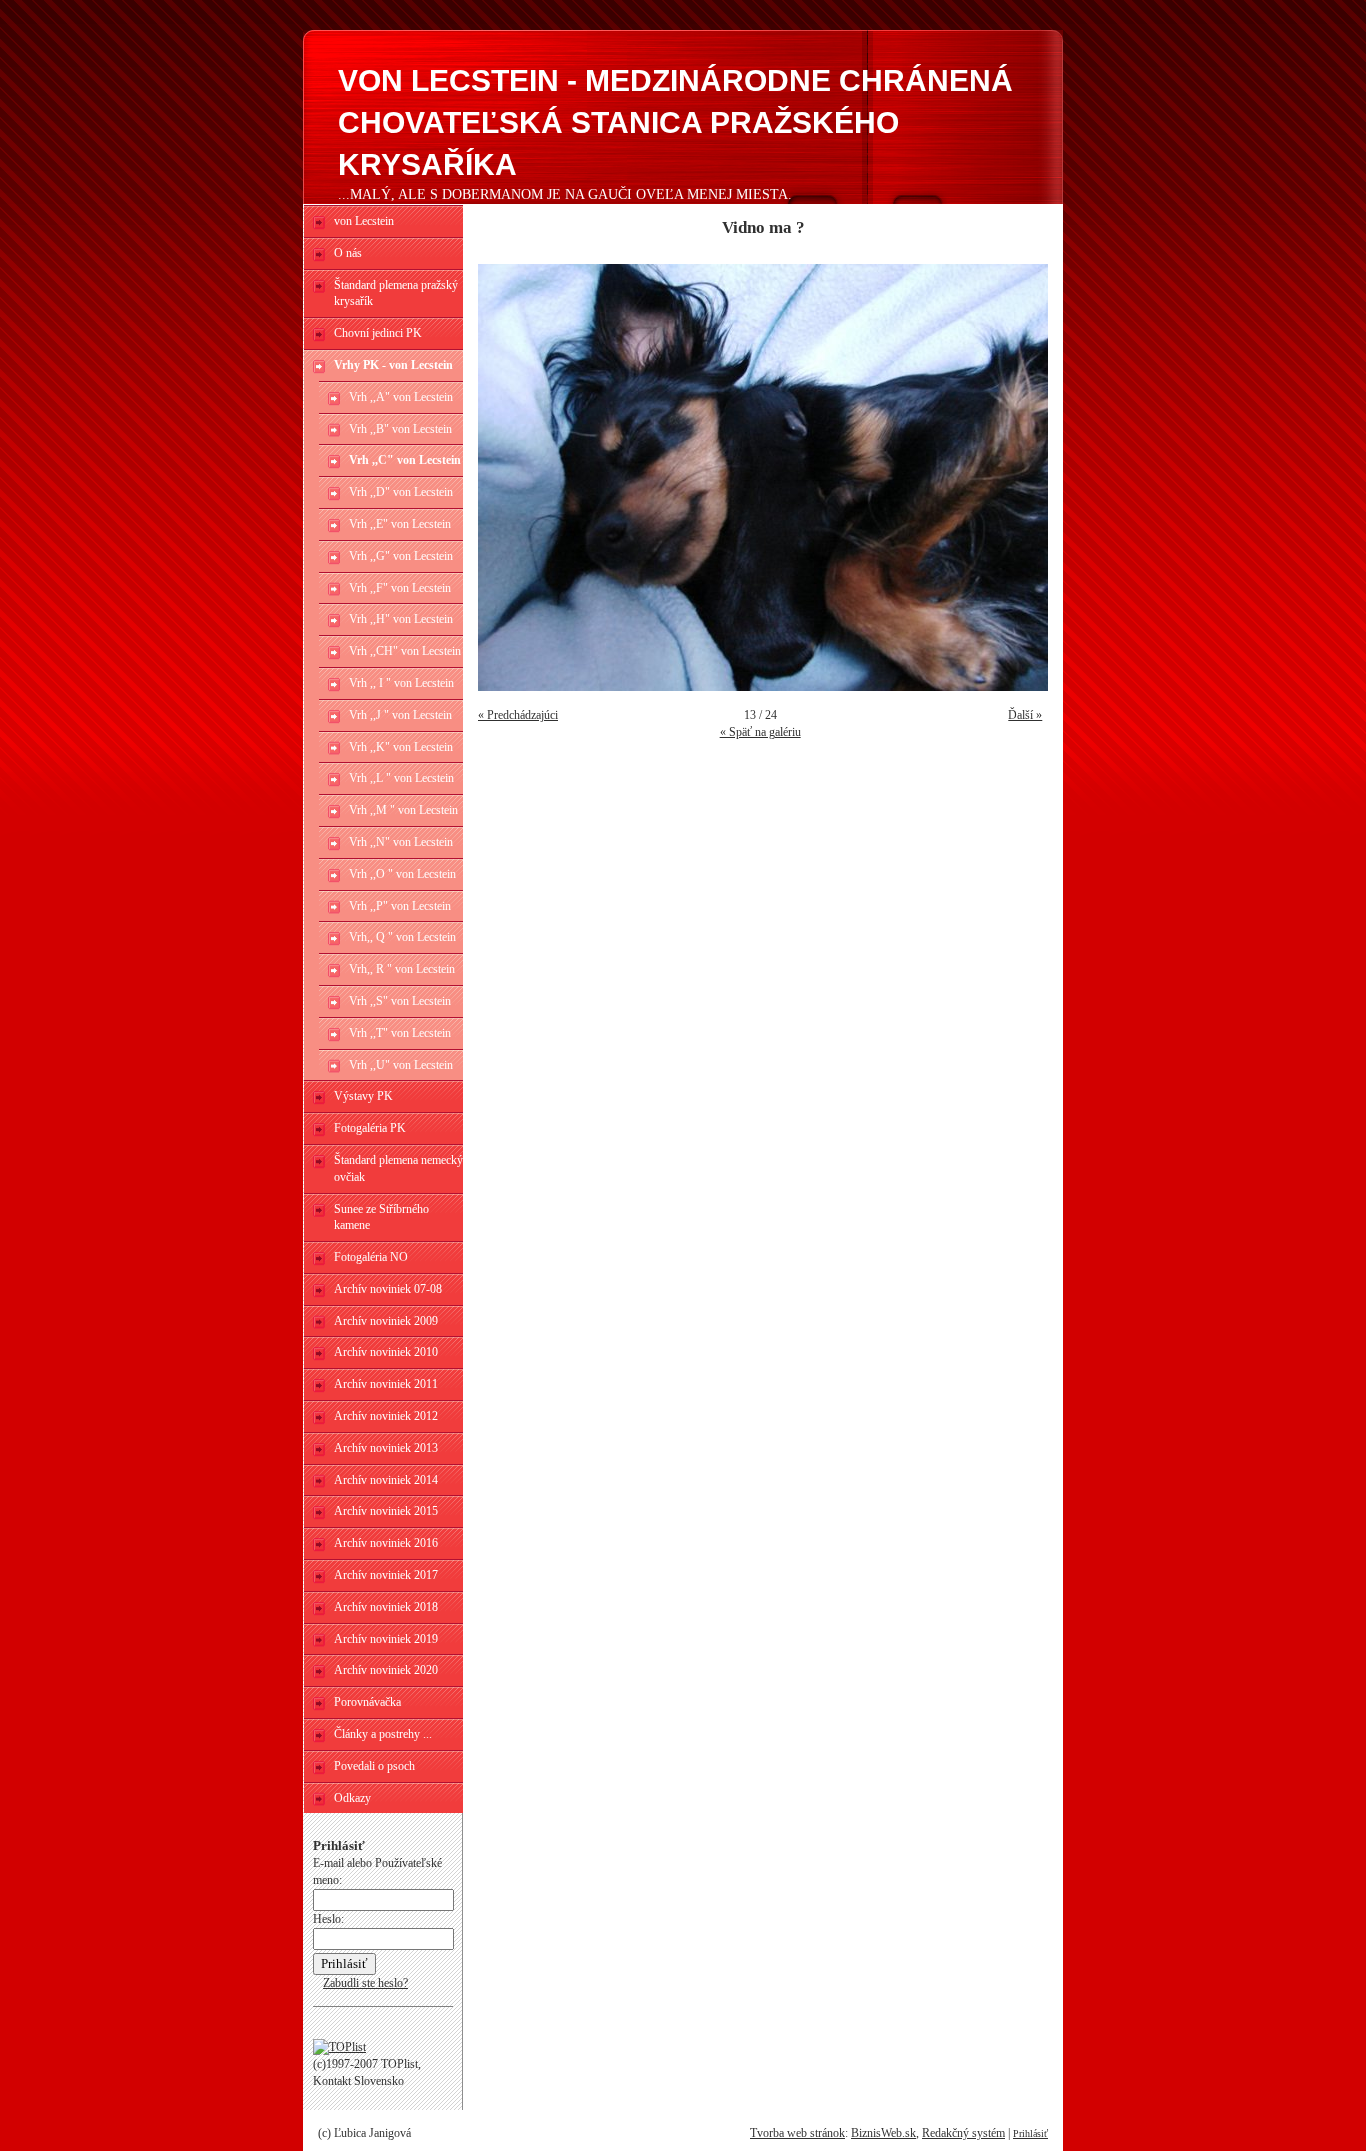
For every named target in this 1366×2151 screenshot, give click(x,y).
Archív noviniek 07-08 (388, 1289)
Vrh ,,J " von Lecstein (400, 715)
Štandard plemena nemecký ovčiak (398, 1168)
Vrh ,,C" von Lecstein (405, 460)
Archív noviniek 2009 (386, 1321)
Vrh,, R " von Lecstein (402, 969)
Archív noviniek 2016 (386, 1543)
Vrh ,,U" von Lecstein (401, 1065)
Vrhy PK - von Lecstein (393, 365)
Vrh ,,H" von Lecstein (401, 619)
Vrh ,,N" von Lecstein (401, 842)
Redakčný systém (963, 2133)
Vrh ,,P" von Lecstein (400, 906)
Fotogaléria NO (371, 1257)
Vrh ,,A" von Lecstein (401, 397)
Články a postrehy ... (383, 1734)
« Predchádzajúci (518, 715)
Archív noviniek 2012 (386, 1416)
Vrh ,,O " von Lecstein (402, 874)
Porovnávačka (367, 1702)
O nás (348, 253)
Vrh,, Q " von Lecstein (402, 937)
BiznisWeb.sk (883, 2133)
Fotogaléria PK (370, 1128)
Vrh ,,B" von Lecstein (400, 429)
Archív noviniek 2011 (386, 1384)
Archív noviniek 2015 (386, 1511)
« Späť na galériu (760, 732)
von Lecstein (364, 221)
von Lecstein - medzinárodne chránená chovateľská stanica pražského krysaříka (675, 122)
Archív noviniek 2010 (386, 1352)
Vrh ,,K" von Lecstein (401, 747)
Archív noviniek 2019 (386, 1639)
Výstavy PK (363, 1096)
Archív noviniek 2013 (386, 1448)
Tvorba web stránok (797, 2133)
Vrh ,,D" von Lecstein (401, 492)
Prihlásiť (1030, 2133)
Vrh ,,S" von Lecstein (400, 1001)
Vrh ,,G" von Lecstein (401, 556)
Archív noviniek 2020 (386, 1670)
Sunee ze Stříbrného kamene (381, 1217)
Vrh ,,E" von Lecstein (400, 524)
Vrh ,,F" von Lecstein (400, 588)
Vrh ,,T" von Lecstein (400, 1033)
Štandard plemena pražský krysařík (396, 293)
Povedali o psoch (374, 1766)
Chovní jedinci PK (378, 333)
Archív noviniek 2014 (386, 1480)
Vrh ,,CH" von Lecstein (405, 651)
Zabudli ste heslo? (365, 1983)
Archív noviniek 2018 (386, 1607)
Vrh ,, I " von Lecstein (401, 683)
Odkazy (352, 1798)
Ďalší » (1025, 715)
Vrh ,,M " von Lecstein (403, 810)
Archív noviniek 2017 (386, 1575)
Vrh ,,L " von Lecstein (401, 778)
